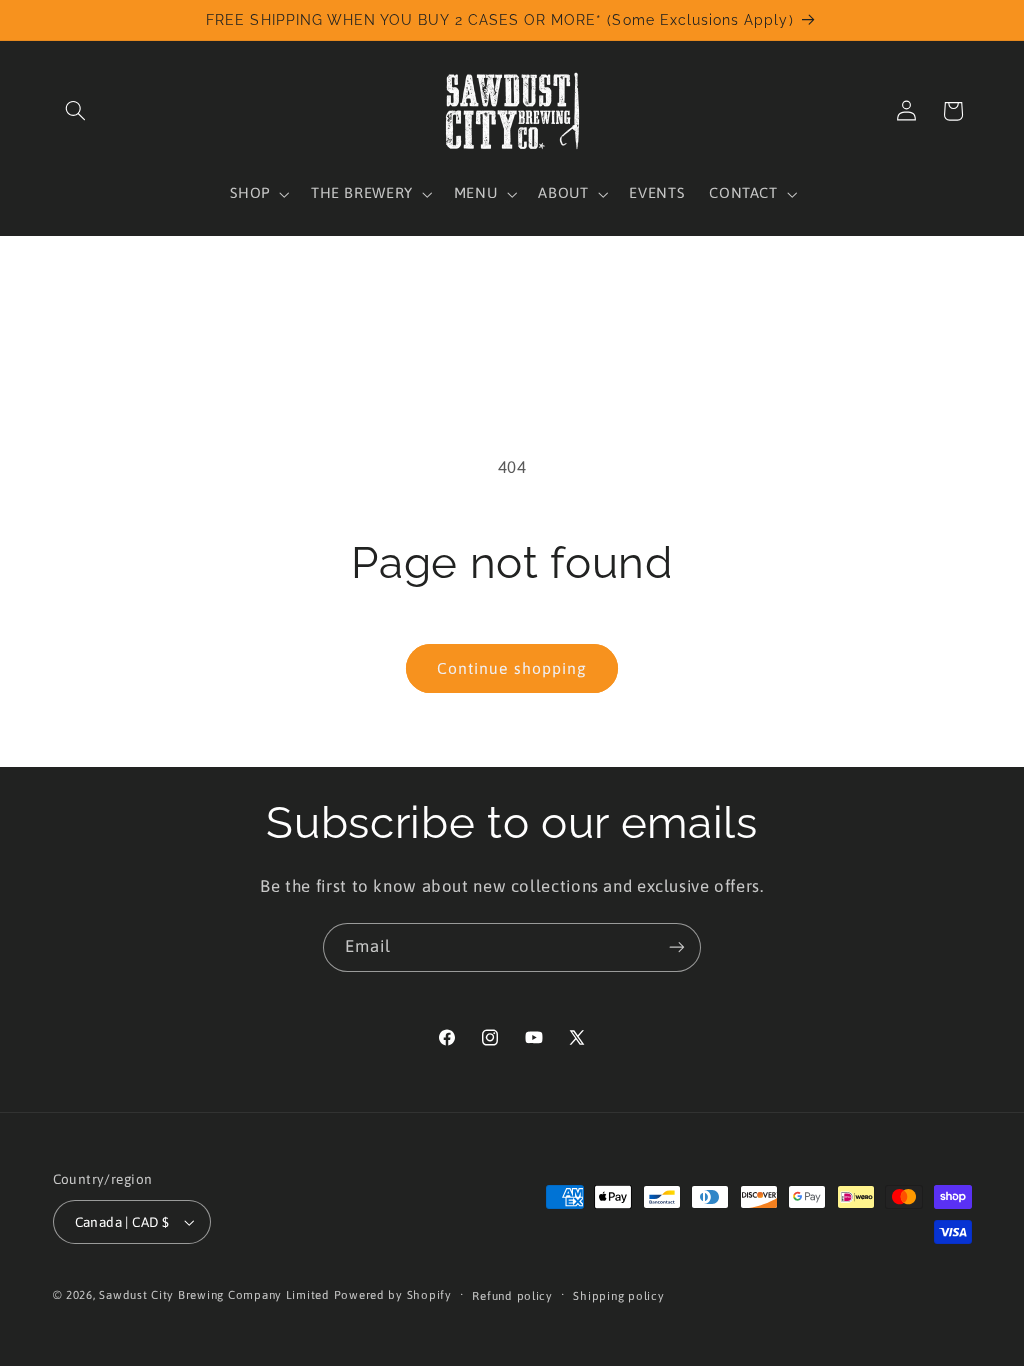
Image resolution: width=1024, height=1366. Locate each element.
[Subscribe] (677, 947)
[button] (76, 111)
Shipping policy (618, 1295)
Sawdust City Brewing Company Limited (214, 1294)
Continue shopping (512, 668)
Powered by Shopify (393, 1294)
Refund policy (512, 1295)
